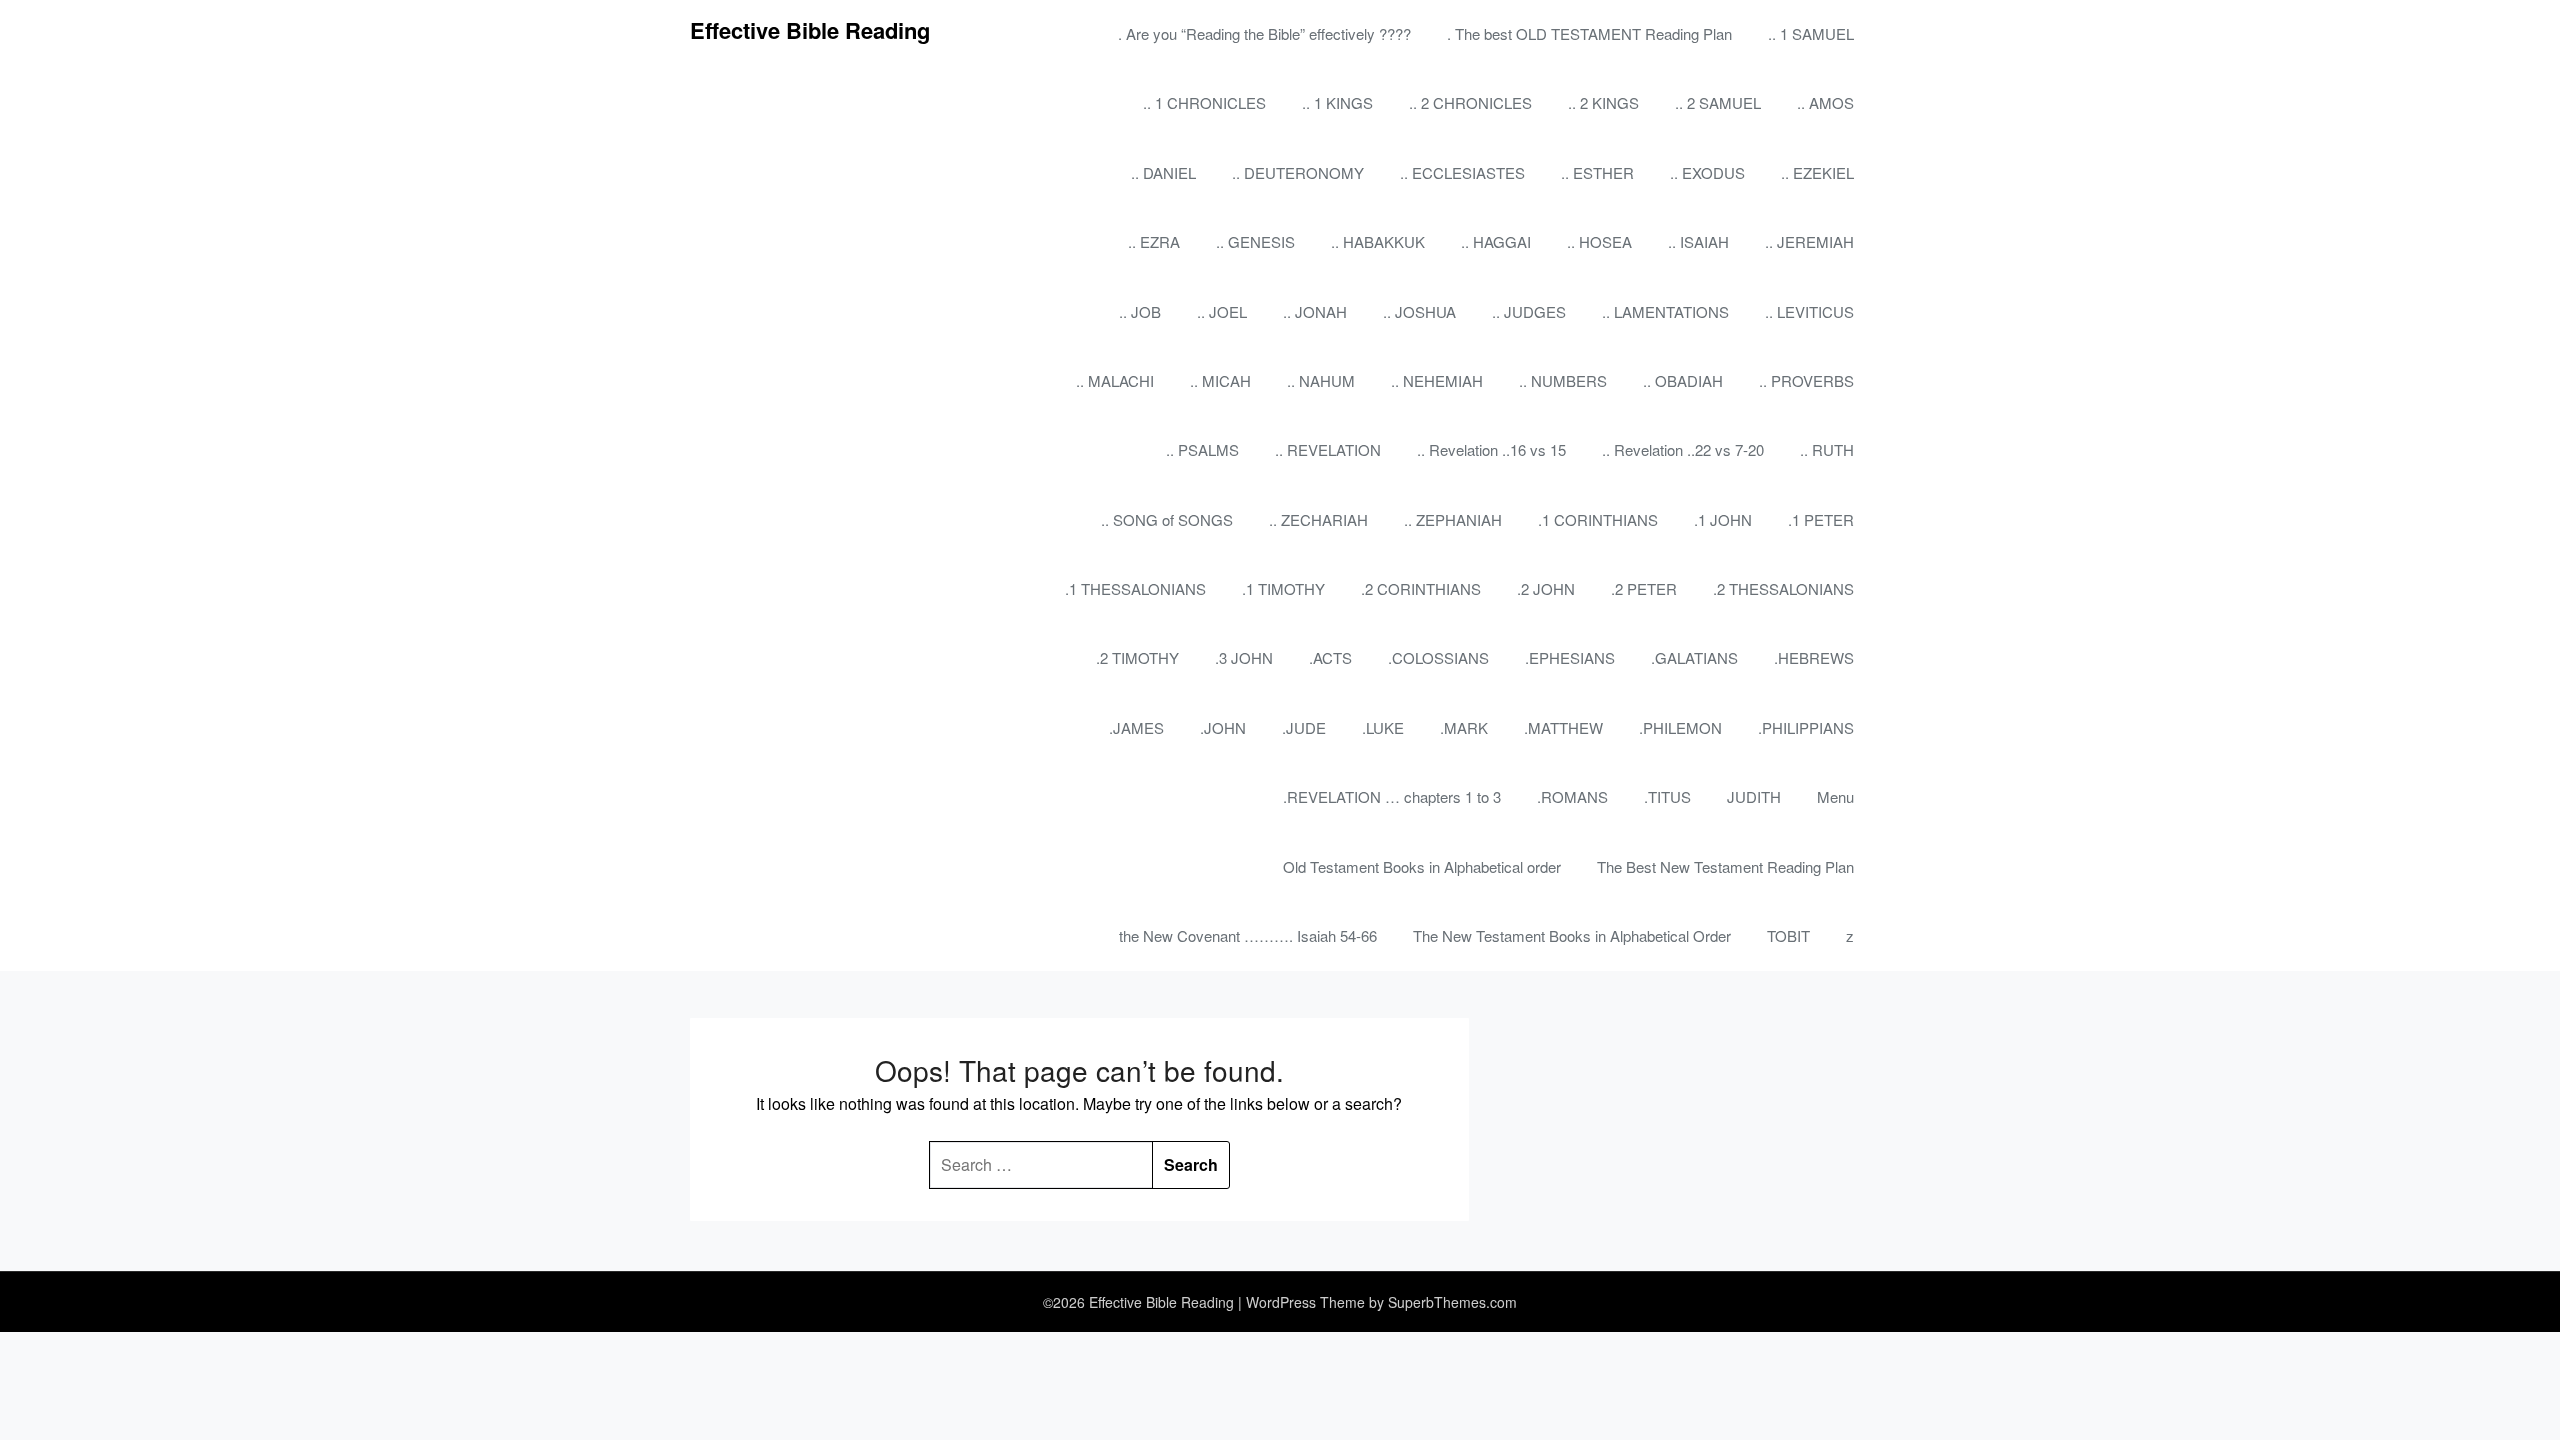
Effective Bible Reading (810, 30)
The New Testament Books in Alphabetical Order (1572, 935)
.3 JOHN (1244, 657)
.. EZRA (1154, 241)
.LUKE (1383, 727)
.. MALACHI (1115, 380)
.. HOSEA (1599, 241)
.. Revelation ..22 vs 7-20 (1683, 449)
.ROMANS (1572, 796)
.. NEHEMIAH (1437, 380)
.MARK (1464, 727)
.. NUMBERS (1563, 380)
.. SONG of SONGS (1167, 519)
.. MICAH (1220, 380)
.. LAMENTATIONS (1665, 311)
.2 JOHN (1546, 588)
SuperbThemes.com (1452, 1302)
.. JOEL (1222, 311)
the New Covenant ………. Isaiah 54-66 (1248, 935)
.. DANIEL (1163, 172)
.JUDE (1304, 727)
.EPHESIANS (1570, 657)
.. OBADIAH (1683, 380)
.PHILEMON (1680, 727)
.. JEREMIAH (1809, 241)
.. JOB (1140, 311)
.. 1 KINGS (1337, 102)
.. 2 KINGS (1603, 102)
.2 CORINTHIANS (1421, 588)
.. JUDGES (1529, 311)
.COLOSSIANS (1438, 657)
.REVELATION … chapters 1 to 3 (1392, 796)
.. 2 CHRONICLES (1470, 102)
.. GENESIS (1255, 241)
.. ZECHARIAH (1318, 519)
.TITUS (1667, 796)
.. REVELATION (1328, 449)
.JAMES (1136, 727)
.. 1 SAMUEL (1811, 33)
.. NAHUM (1321, 380)
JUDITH (1754, 796)
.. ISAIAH (1698, 241)
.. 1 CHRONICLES (1204, 102)
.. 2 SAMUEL (1718, 102)
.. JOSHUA (1419, 311)
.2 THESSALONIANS (1783, 588)
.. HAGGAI (1496, 241)
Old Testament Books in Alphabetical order (1422, 866)
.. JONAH (1315, 311)
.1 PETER (1821, 519)
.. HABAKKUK (1378, 241)
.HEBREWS (1814, 657)
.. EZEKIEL (1817, 172)
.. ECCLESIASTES (1462, 172)
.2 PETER (1644, 588)
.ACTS (1330, 657)
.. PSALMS (1202, 449)
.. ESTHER (1597, 172)
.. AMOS (1825, 102)
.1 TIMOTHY (1283, 588)
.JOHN (1223, 727)
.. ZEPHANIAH (1453, 519)
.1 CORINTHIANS (1598, 519)
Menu (1835, 796)
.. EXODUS (1707, 172)
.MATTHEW (1563, 727)
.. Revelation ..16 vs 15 (1491, 449)
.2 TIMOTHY (1137, 657)
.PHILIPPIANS (1806, 727)
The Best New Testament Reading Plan (1725, 866)
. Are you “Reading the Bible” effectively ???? (1264, 33)
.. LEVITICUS (1809, 311)
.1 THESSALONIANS (1135, 588)
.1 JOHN (1723, 519)
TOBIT (1788, 935)
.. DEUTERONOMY (1298, 172)
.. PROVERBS (1806, 380)
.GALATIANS (1694, 657)
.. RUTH (1827, 449)
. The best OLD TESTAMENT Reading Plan (1589, 33)
